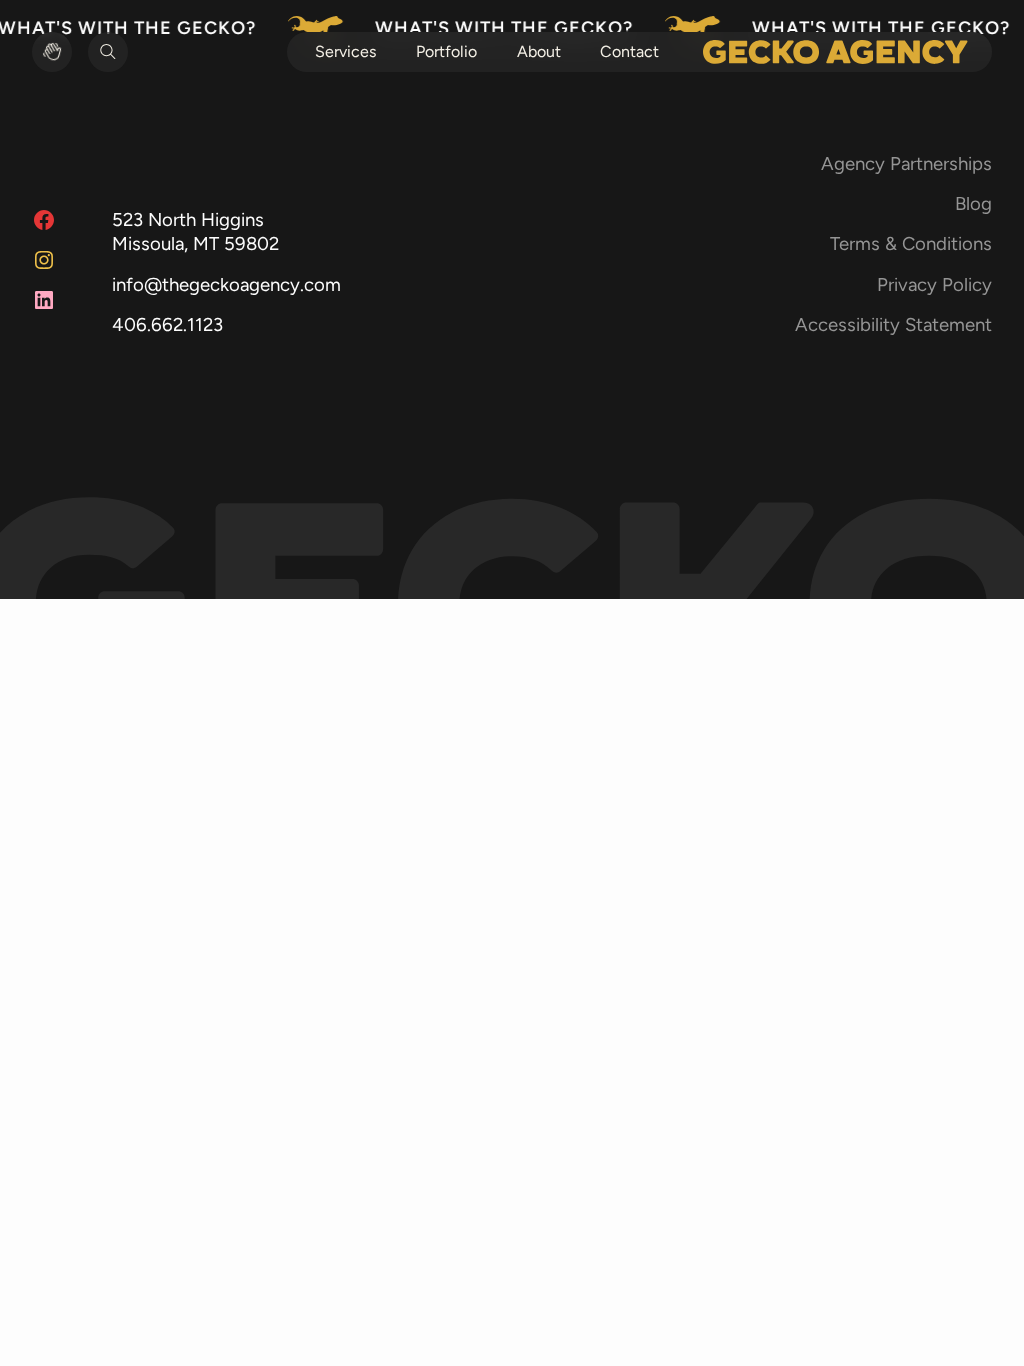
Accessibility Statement (893, 324)
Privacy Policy (934, 284)
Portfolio (446, 51)
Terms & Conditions (911, 243)
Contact (629, 51)
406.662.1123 (167, 324)
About (539, 51)
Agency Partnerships (906, 163)
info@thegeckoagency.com (226, 284)
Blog (973, 203)
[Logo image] (835, 52)
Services (345, 51)
